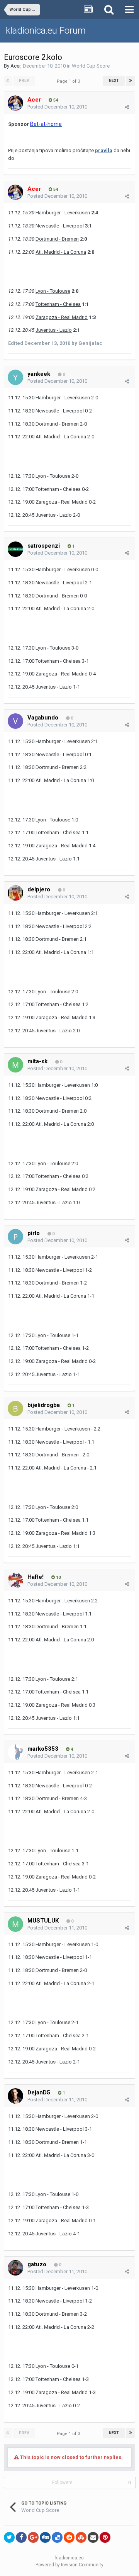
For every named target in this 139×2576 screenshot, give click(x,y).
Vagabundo (43, 718)
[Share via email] (93, 2537)
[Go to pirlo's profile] (15, 1237)
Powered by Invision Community (69, 2565)
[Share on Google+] (33, 2537)
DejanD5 (39, 2092)
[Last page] (131, 81)
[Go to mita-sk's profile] (15, 1065)
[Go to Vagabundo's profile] (15, 721)
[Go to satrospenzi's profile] (15, 549)
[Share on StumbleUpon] (81, 2537)
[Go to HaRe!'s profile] (15, 1580)
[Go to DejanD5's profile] (15, 2096)
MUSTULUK (43, 1921)
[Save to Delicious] (57, 2537)
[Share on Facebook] (21, 2537)
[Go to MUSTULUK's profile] (15, 1924)
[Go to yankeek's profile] (15, 377)
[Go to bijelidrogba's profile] (15, 1408)
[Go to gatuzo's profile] (15, 2268)
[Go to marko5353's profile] (15, 1752)
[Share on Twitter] (9, 2537)
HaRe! (36, 1577)
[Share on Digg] (45, 2537)
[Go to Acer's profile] (15, 103)
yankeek (39, 374)
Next (114, 81)
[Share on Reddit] (69, 2537)
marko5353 (43, 1749)
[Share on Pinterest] (105, 2537)
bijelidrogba (44, 1405)
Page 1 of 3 (69, 81)
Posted (57, 107)
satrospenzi (44, 546)
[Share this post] (127, 107)
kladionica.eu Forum (46, 31)
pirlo (34, 1233)
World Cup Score (91, 66)
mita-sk (37, 1061)
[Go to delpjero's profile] (15, 893)
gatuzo (37, 2264)
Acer (15, 66)
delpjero (39, 889)
